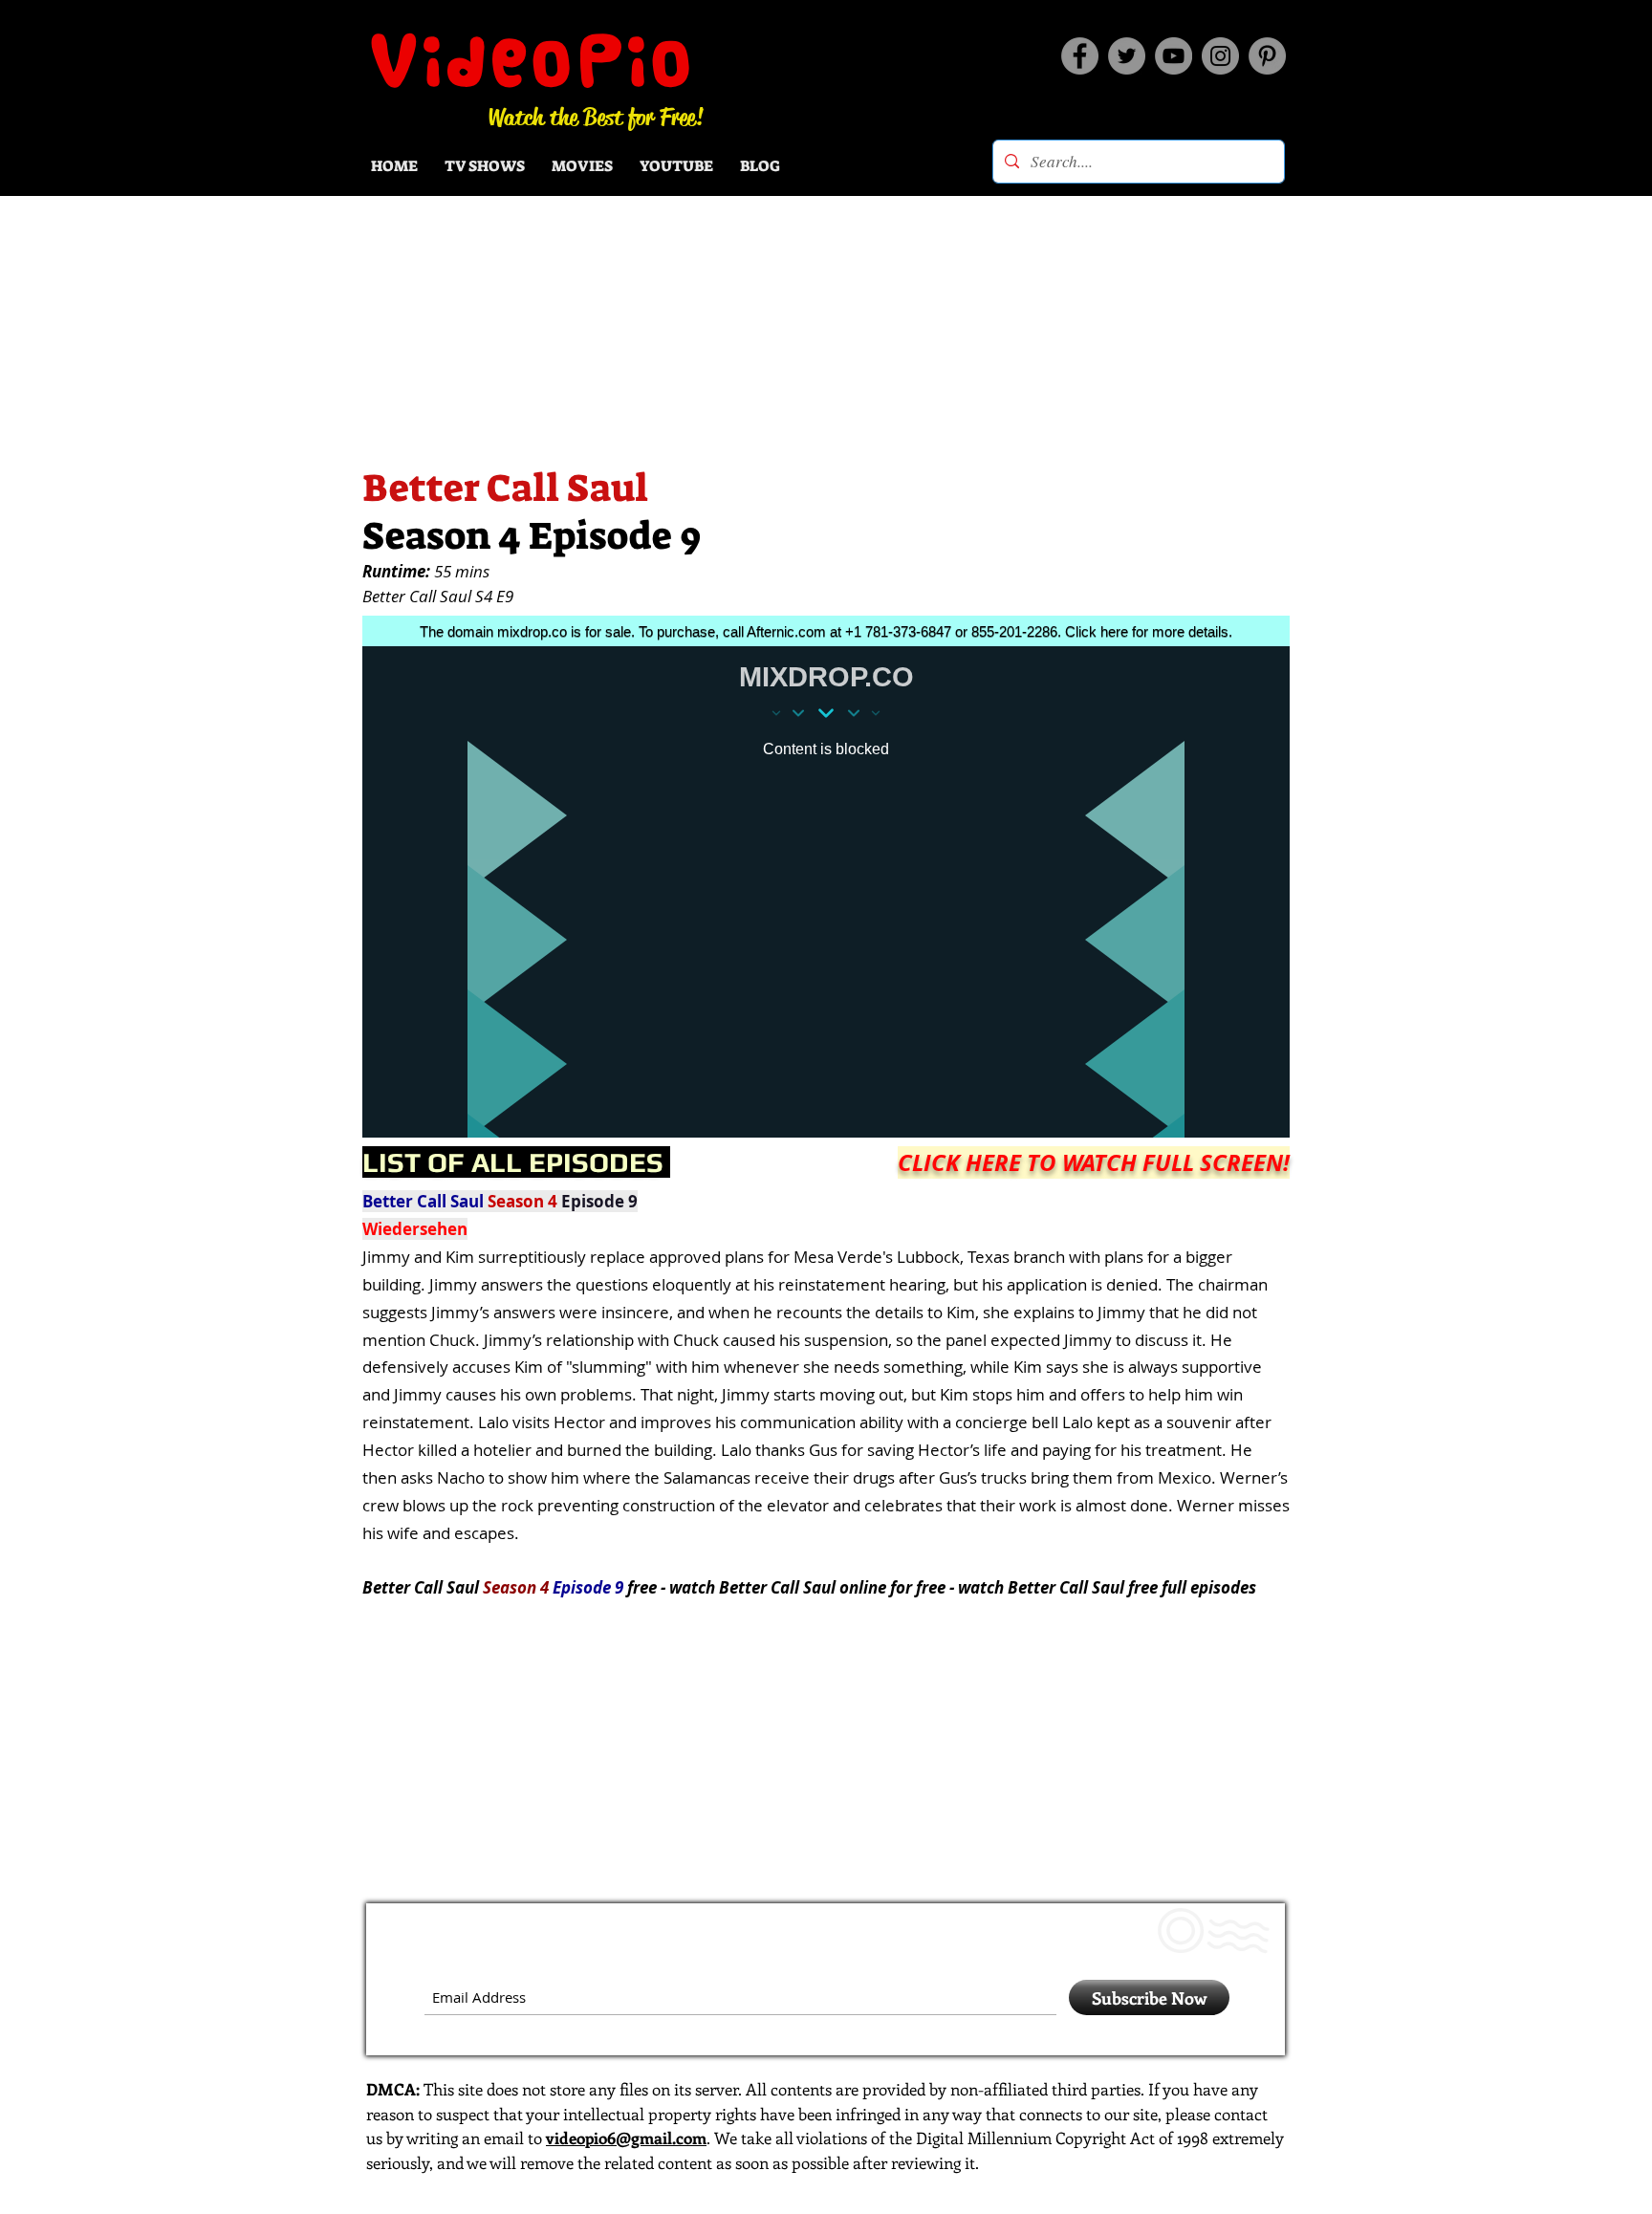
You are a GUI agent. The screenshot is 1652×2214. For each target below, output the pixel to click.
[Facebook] (1080, 56)
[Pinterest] (1267, 56)
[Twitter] (1127, 56)
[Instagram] (1220, 56)
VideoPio (533, 60)
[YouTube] (1174, 56)
